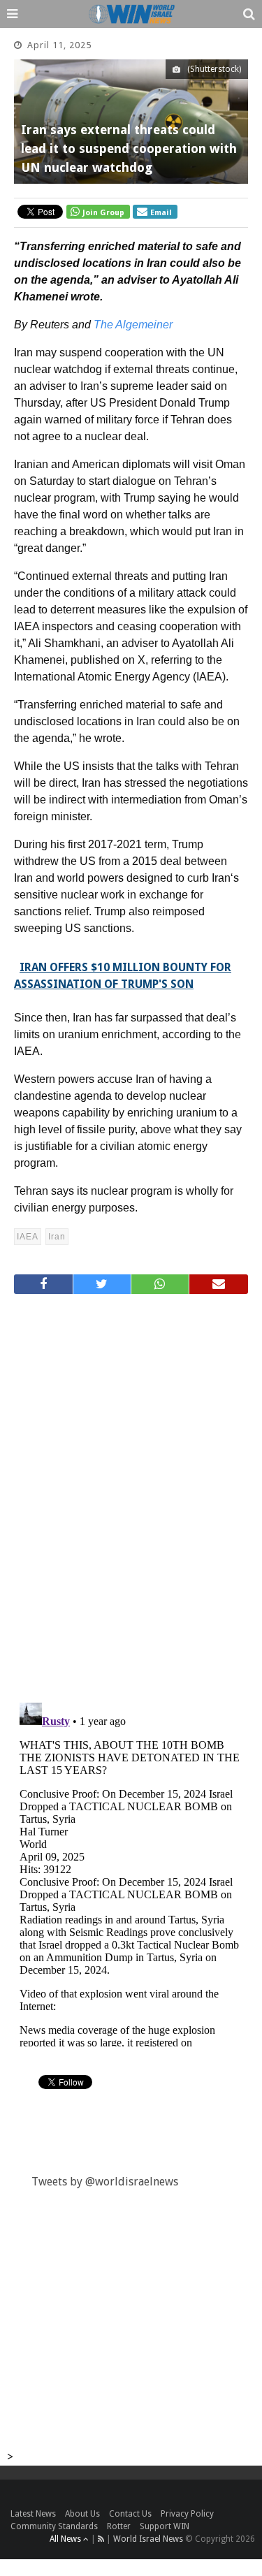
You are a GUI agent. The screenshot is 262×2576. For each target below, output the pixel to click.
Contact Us (130, 2514)
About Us (82, 2514)
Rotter (119, 2526)
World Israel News (148, 2539)
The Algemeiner (133, 325)
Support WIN (165, 2526)
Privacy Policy (187, 2514)
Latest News (33, 2514)
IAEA (28, 1237)
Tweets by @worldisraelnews (105, 2182)
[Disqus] (131, 1492)
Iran (57, 1237)
